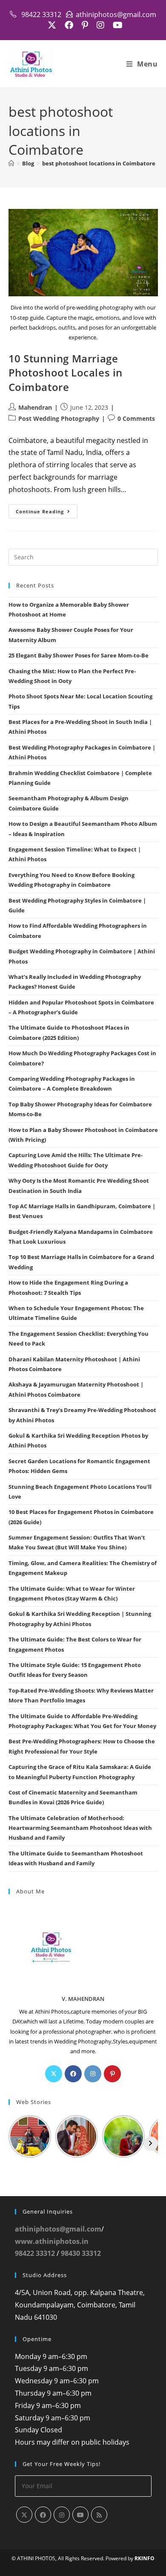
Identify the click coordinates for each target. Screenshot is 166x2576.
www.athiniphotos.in (52, 2241)
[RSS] (99, 2515)
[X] (54, 2074)
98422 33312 (35, 2253)
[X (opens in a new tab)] (52, 25)
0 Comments (136, 418)
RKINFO (145, 2558)
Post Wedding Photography (59, 418)
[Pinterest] (112, 2074)
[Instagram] (93, 2074)
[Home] (11, 163)
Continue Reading (47, 513)
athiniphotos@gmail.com (58, 2229)
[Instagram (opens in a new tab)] (100, 25)
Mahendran (35, 407)
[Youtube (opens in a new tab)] (116, 25)
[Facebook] (73, 2074)
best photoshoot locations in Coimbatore (99, 163)
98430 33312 (81, 2253)
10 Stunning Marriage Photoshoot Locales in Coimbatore (66, 373)
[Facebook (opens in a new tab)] (69, 25)
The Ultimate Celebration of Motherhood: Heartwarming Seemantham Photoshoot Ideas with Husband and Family (80, 1828)
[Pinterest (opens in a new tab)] (85, 25)
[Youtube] (80, 2515)
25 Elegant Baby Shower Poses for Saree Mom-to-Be (79, 655)
